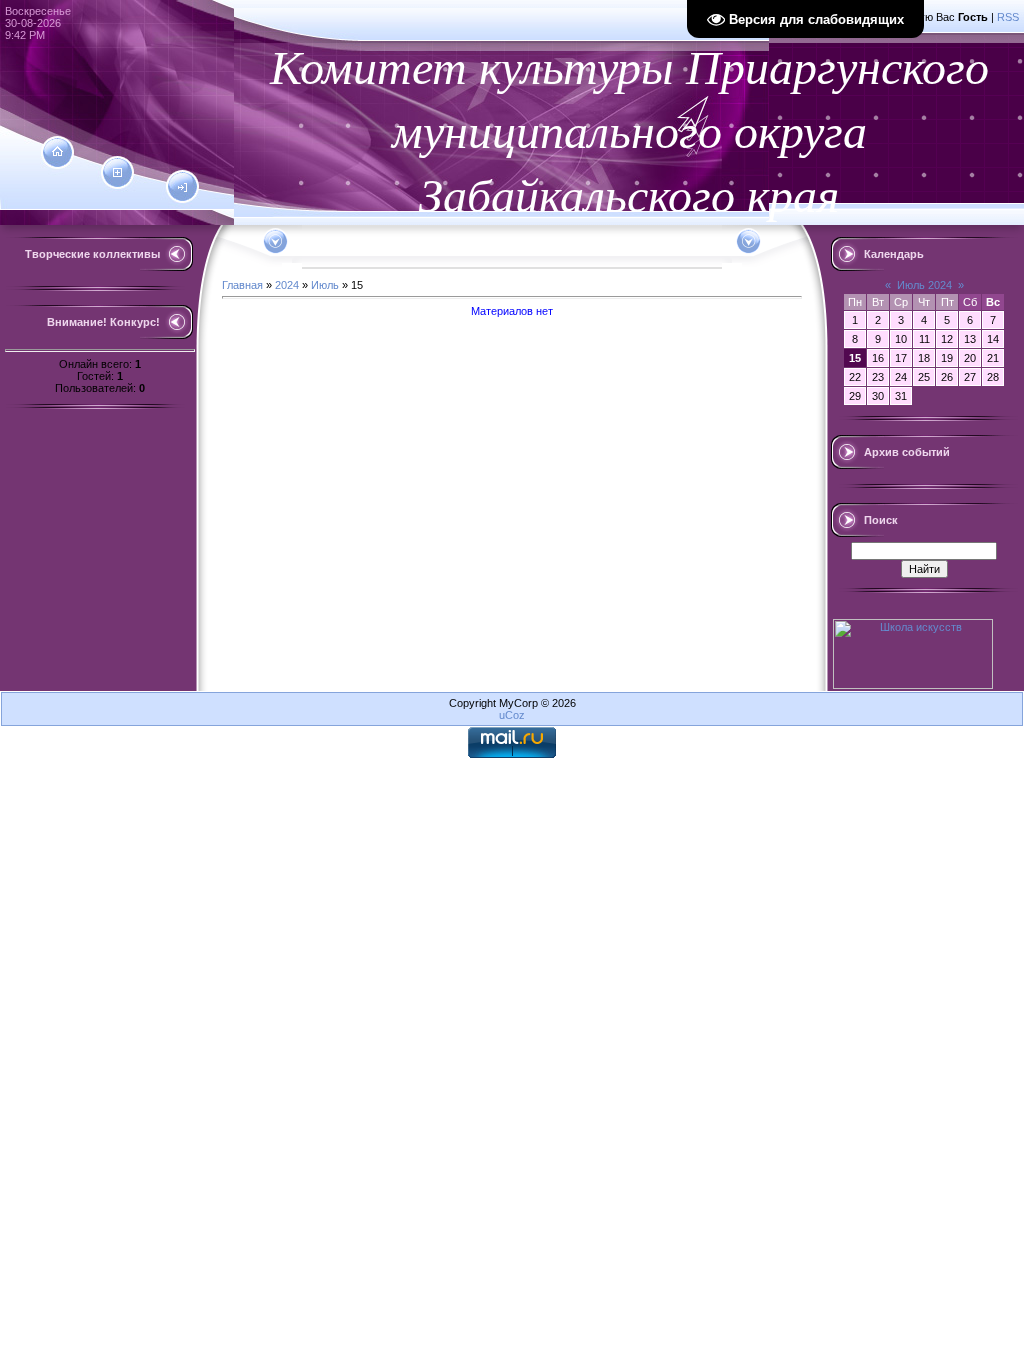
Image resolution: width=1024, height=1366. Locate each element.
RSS (1008, 17)
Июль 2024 (924, 285)
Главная (242, 285)
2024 (287, 285)
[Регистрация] (117, 173)
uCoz (512, 715)
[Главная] (57, 152)
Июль (325, 285)
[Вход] (182, 188)
